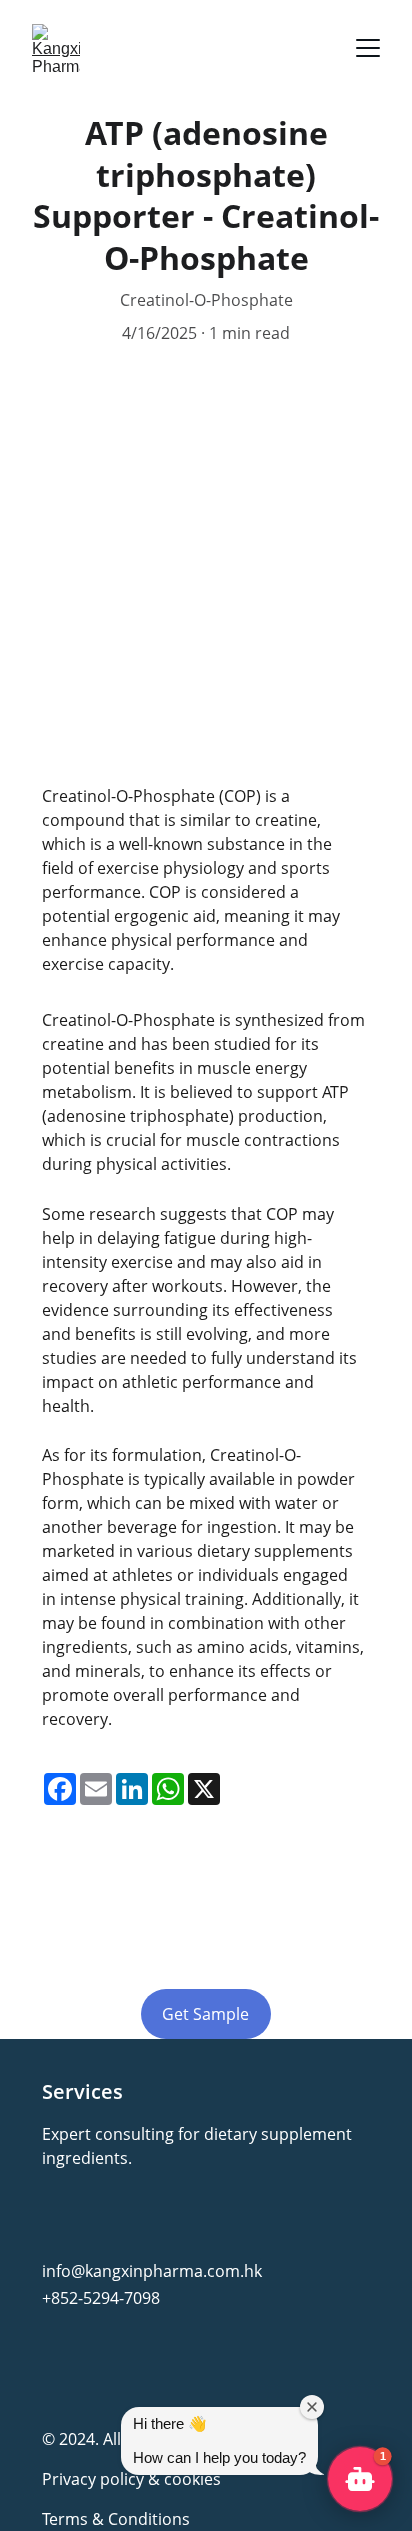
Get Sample (205, 2014)
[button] (360, 2479)
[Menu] (368, 48)
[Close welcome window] (312, 2407)
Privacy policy (93, 2479)
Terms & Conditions (116, 2519)
